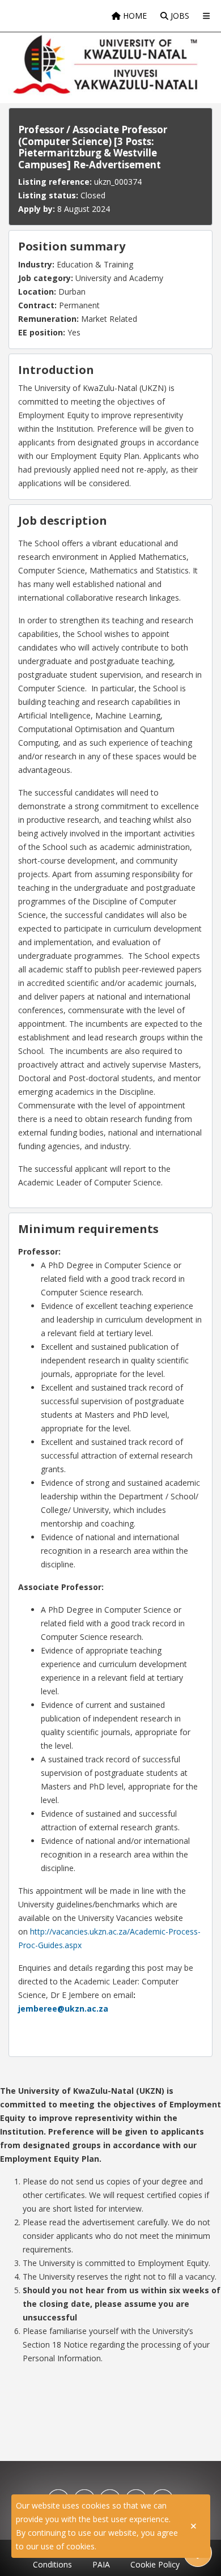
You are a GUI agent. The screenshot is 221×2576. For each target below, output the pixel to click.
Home (134, 16)
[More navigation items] (206, 16)
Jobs (179, 16)
